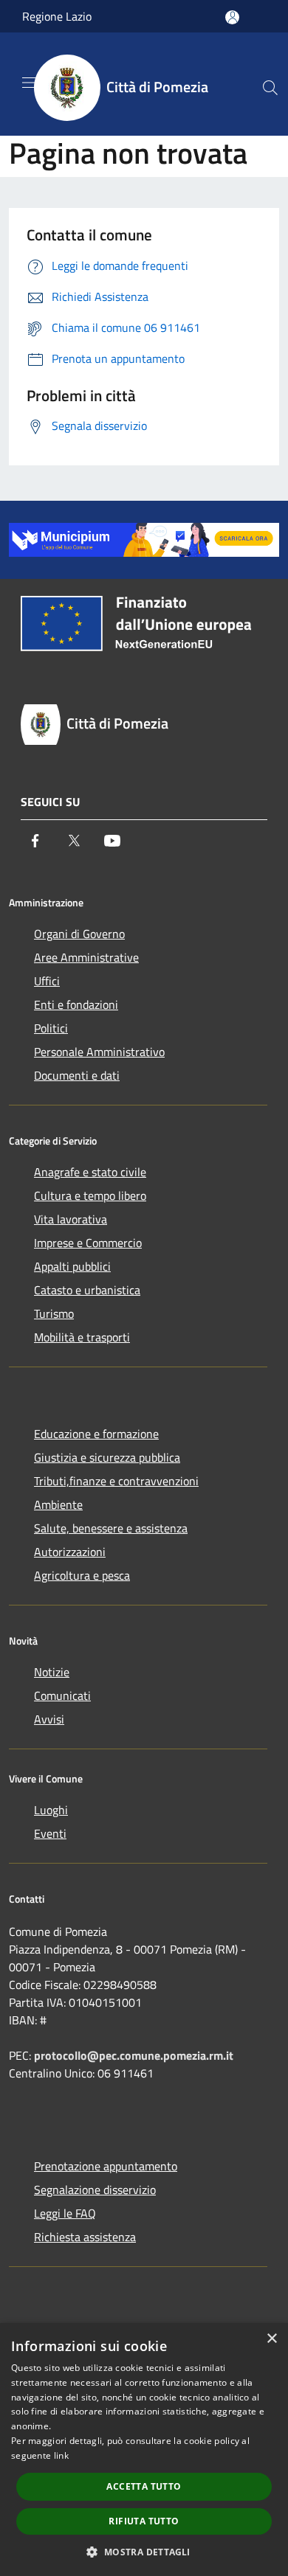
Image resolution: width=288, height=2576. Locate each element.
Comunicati (62, 1695)
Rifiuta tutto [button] (144, 2521)
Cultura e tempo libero (90, 1195)
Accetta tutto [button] (144, 2486)
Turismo (54, 1313)
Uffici (47, 981)
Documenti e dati (77, 1075)
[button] (144, 2552)
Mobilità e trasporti (82, 1337)
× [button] (271, 2339)
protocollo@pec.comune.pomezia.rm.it (134, 2055)
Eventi (50, 1833)
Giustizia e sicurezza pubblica (107, 1457)
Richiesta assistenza (85, 2237)
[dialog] (144, 2450)
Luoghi (51, 1810)
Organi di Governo (79, 934)
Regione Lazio (57, 16)
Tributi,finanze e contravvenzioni (116, 1481)
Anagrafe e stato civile (90, 1172)
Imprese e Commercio (88, 1243)
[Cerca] (270, 88)
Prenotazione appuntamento (106, 2166)
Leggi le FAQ (65, 2213)
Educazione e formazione (96, 1434)
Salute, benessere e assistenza (111, 1528)
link (61, 2455)
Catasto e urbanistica (87, 1290)
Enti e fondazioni (76, 1004)
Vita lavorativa (71, 1219)
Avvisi (49, 1719)
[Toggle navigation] (30, 83)
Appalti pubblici (72, 1266)
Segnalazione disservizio (95, 2190)
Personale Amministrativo (99, 1052)
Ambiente (58, 1504)
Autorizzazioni (70, 1552)
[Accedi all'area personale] (232, 17)
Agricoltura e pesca (82, 1575)
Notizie (52, 1672)
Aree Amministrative (86, 957)
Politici (51, 1028)
